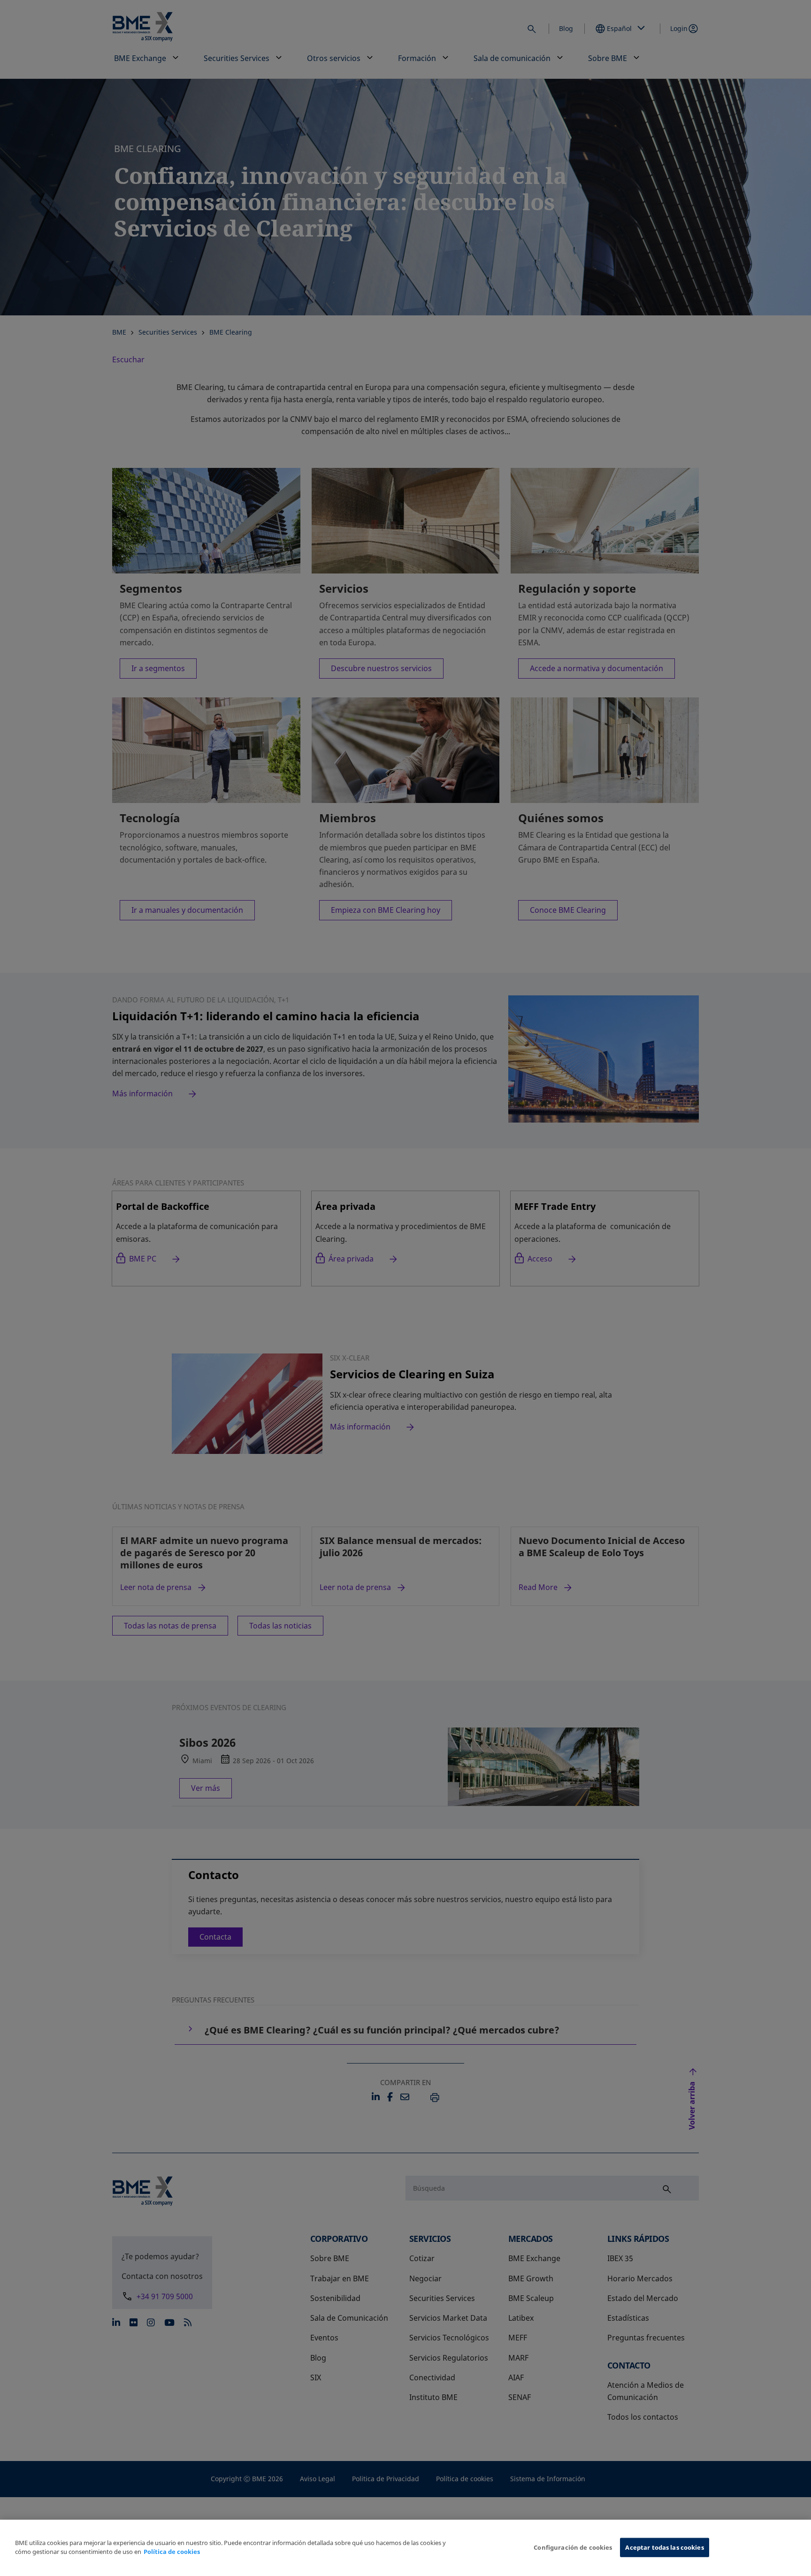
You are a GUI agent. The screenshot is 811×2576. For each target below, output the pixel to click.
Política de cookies (172, 2552)
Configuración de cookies (573, 2547)
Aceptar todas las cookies (664, 2547)
